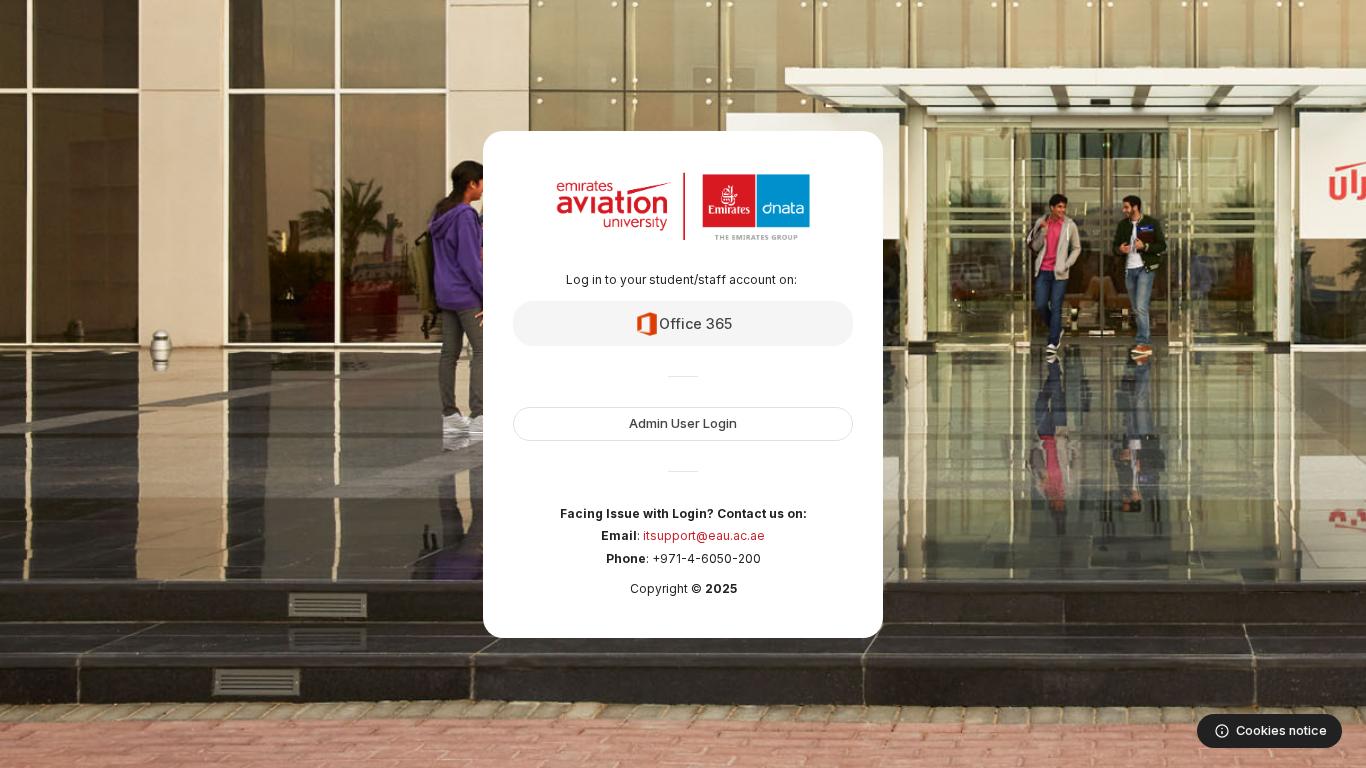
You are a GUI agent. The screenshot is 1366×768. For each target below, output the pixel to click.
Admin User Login (683, 423)
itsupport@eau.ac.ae (704, 535)
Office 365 (695, 323)
